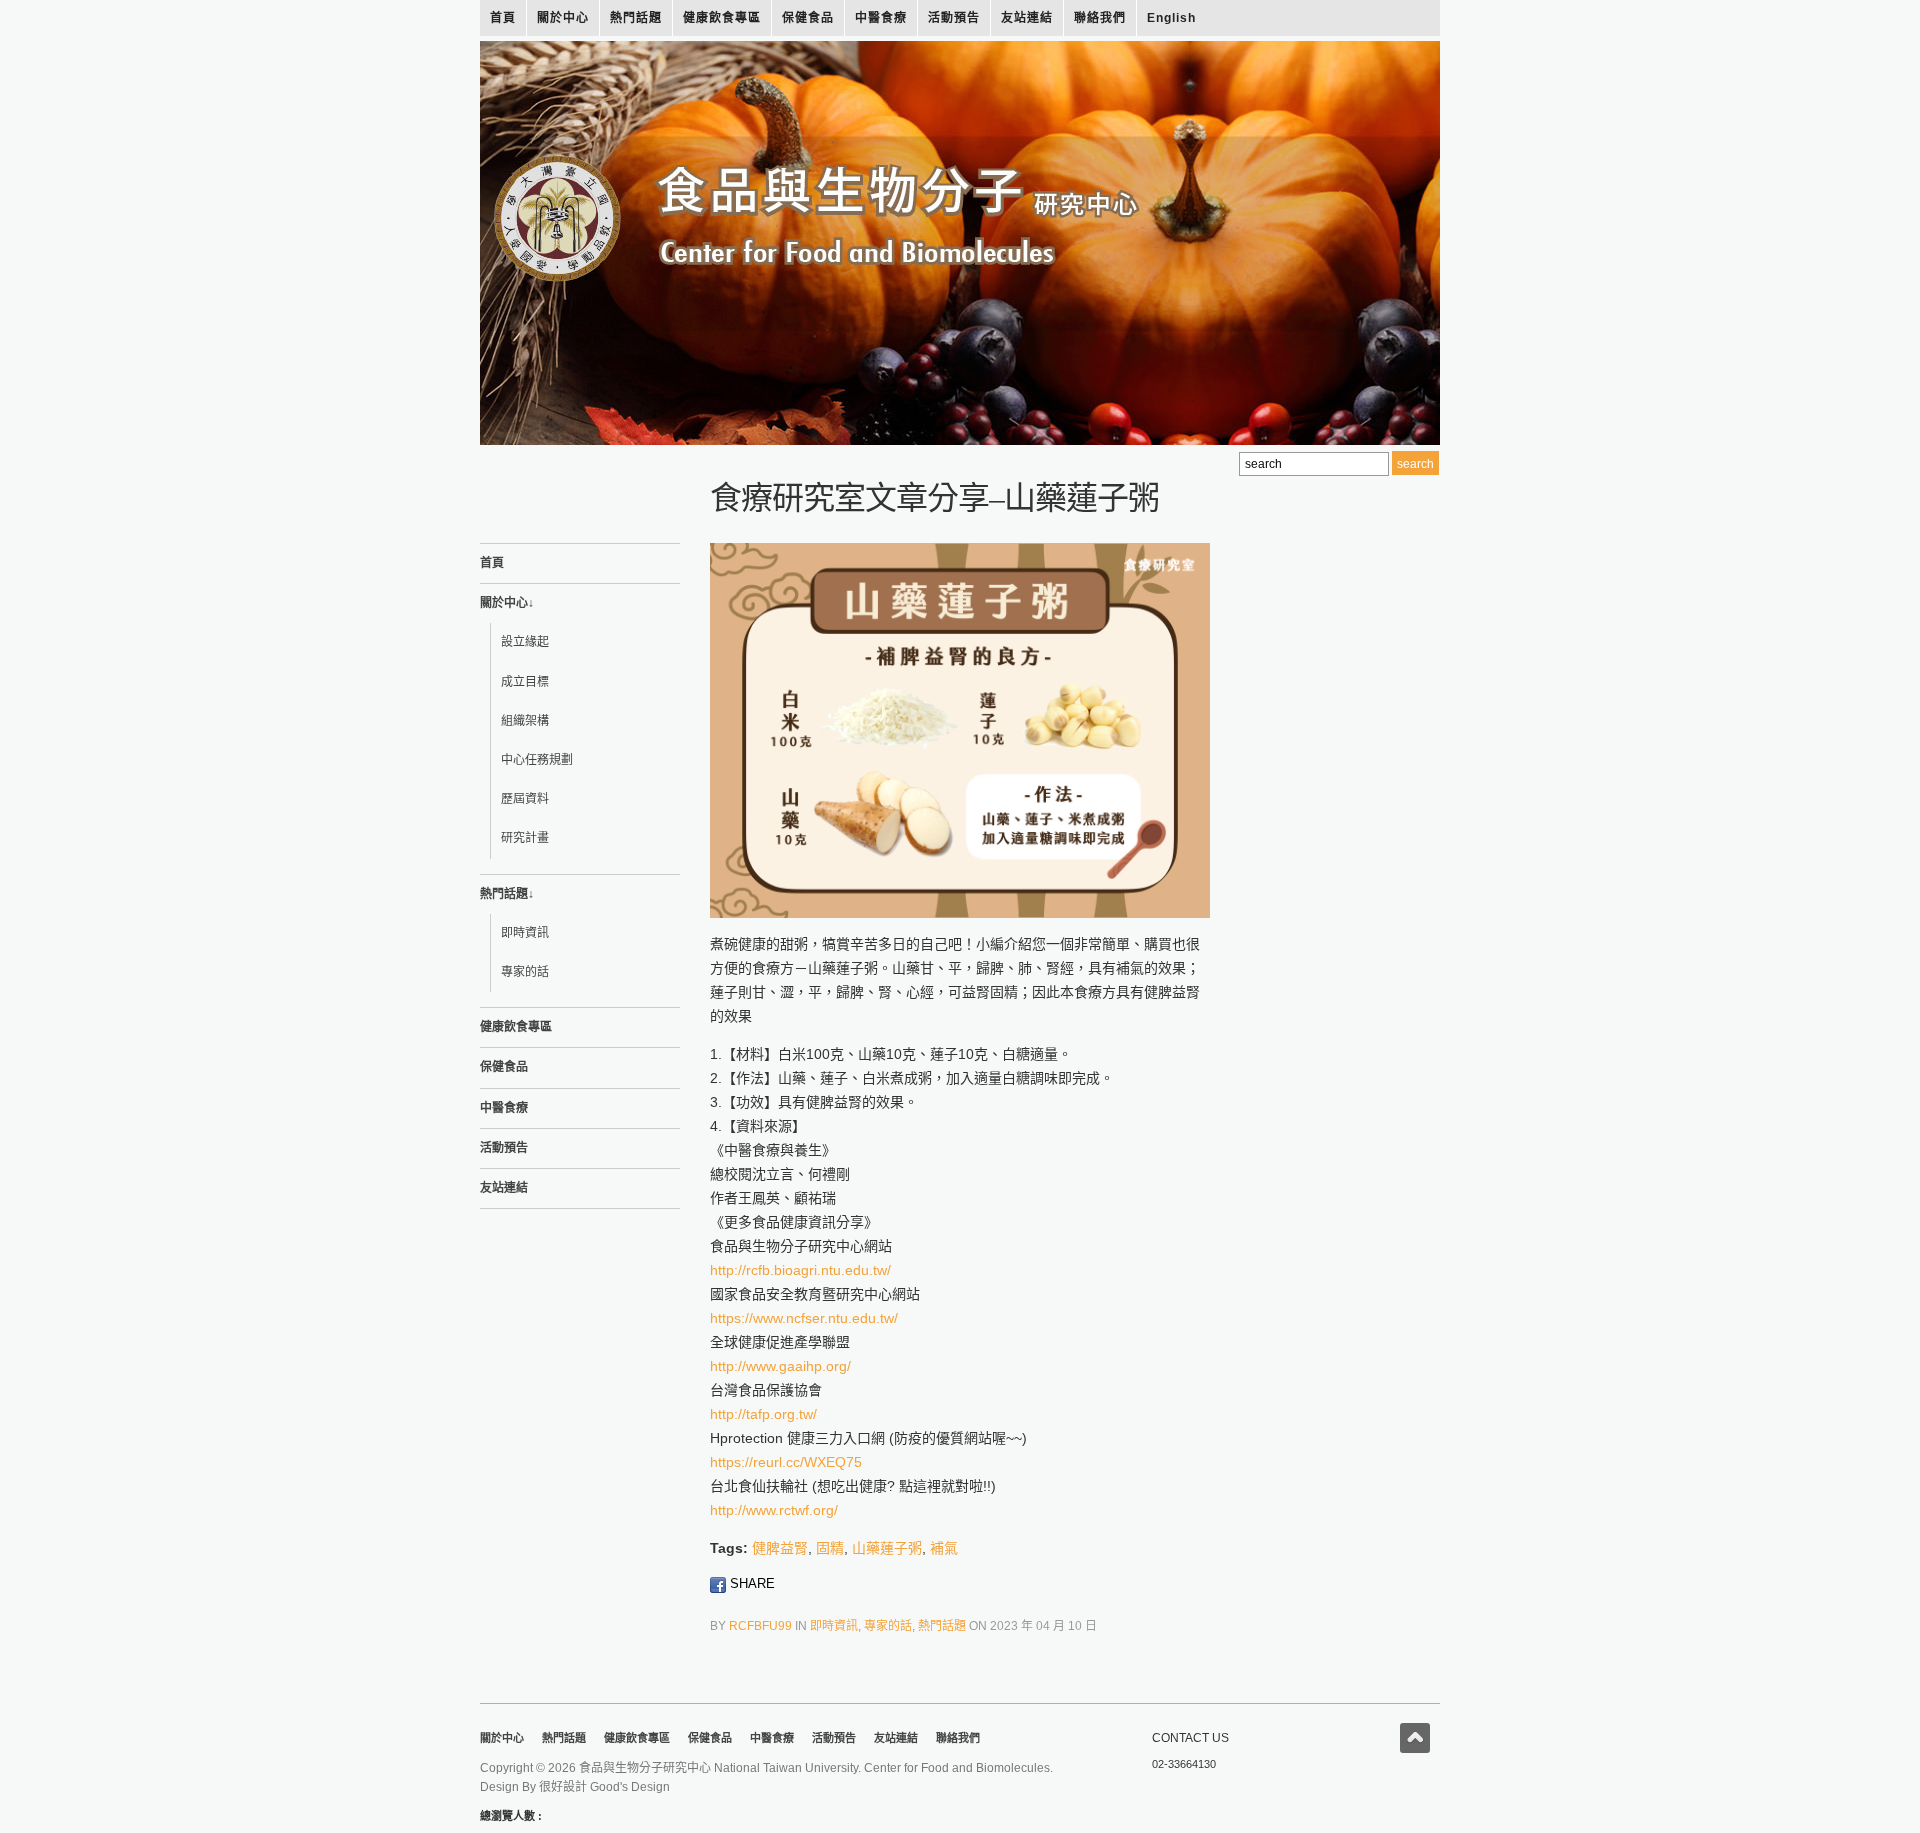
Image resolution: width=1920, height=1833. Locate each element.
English (1171, 18)
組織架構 (525, 721)
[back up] (1415, 1738)
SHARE (750, 1583)
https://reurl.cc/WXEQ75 (786, 1462)
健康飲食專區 (722, 18)
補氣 (944, 1548)
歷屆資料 (525, 799)
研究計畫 (525, 838)
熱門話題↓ (507, 894)
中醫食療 (881, 18)
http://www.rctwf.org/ (774, 1510)
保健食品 (808, 18)
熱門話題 (636, 18)
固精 (830, 1548)
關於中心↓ (507, 603)
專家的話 (525, 972)
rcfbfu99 (760, 1626)
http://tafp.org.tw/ (763, 1414)
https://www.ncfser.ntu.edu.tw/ (804, 1318)
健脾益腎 (780, 1548)
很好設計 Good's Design (604, 1787)
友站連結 (1027, 18)
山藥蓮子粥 (887, 1548)
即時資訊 (525, 933)
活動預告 (954, 18)
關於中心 (563, 18)
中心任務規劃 (537, 760)
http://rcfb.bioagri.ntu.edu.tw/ (800, 1270)
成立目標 (525, 682)
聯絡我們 (1100, 18)
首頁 (503, 18)
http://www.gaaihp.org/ (780, 1366)
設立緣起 (525, 642)
